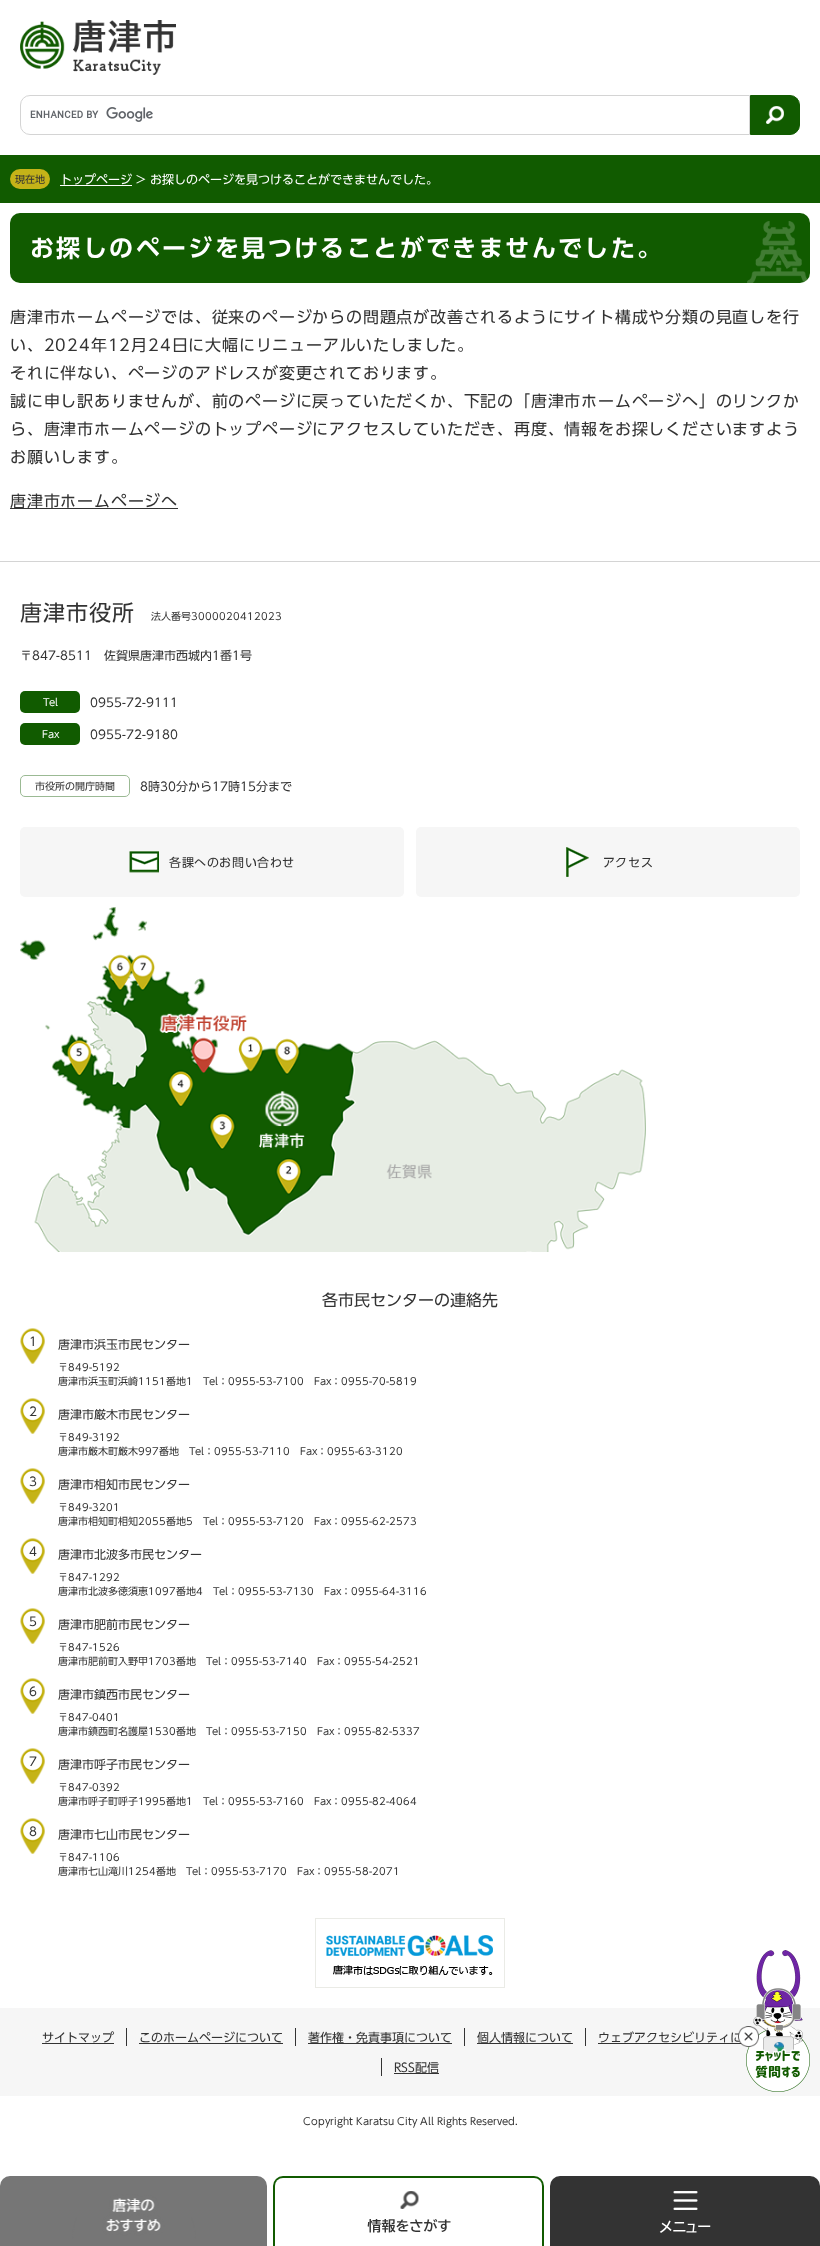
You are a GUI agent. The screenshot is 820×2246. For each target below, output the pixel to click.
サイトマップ (78, 2037)
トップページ (96, 179)
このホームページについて (211, 2037)
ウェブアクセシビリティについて (688, 2037)
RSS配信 (416, 2067)
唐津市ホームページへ (94, 501)
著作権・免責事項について (380, 2037)
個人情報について (525, 2037)
